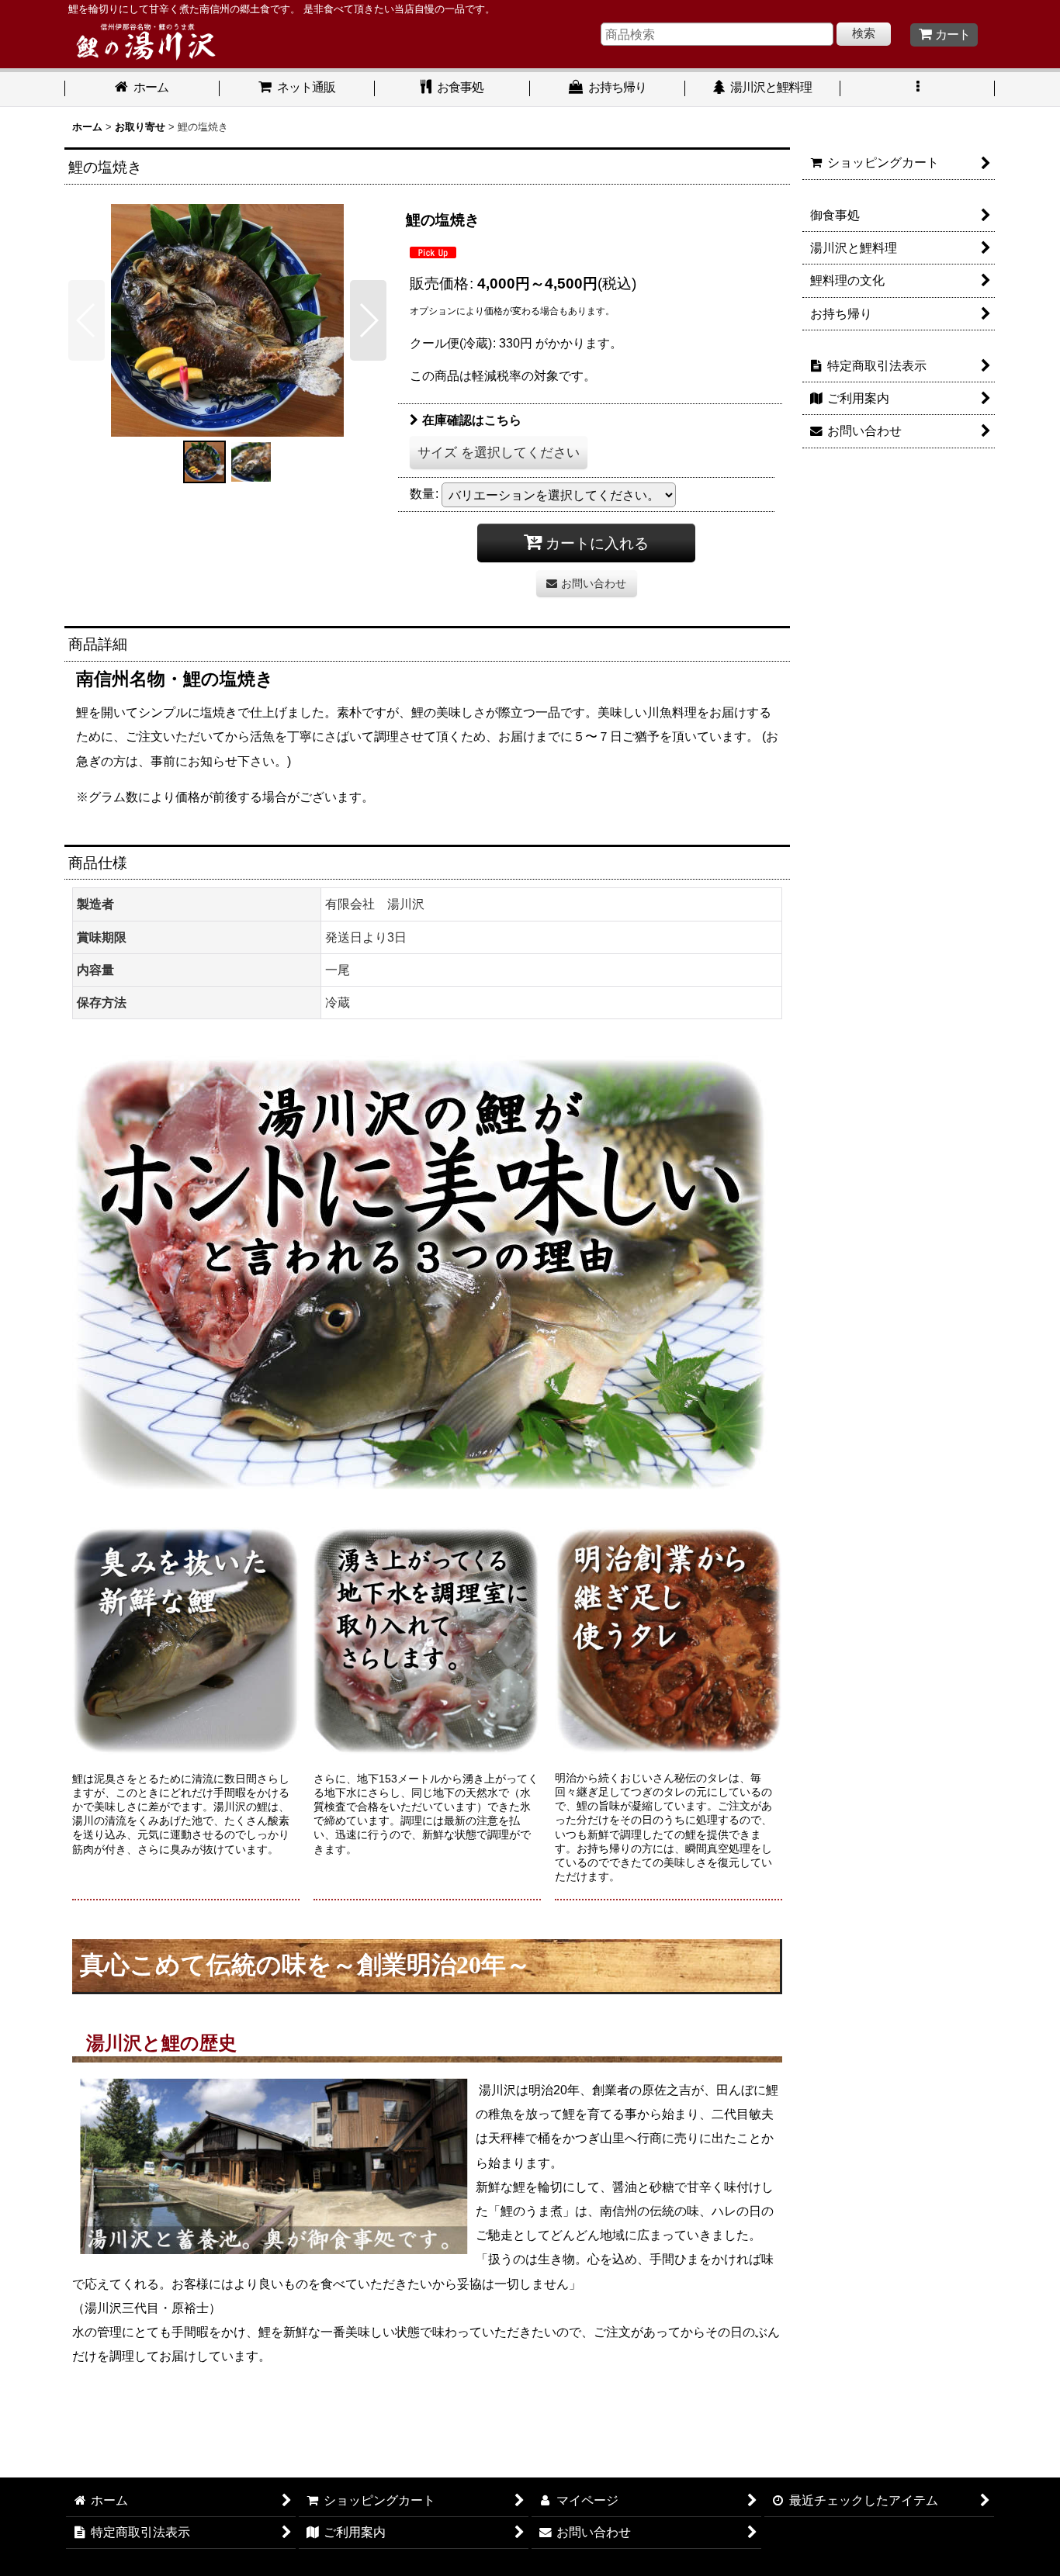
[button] (918, 89)
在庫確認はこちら (472, 420)
